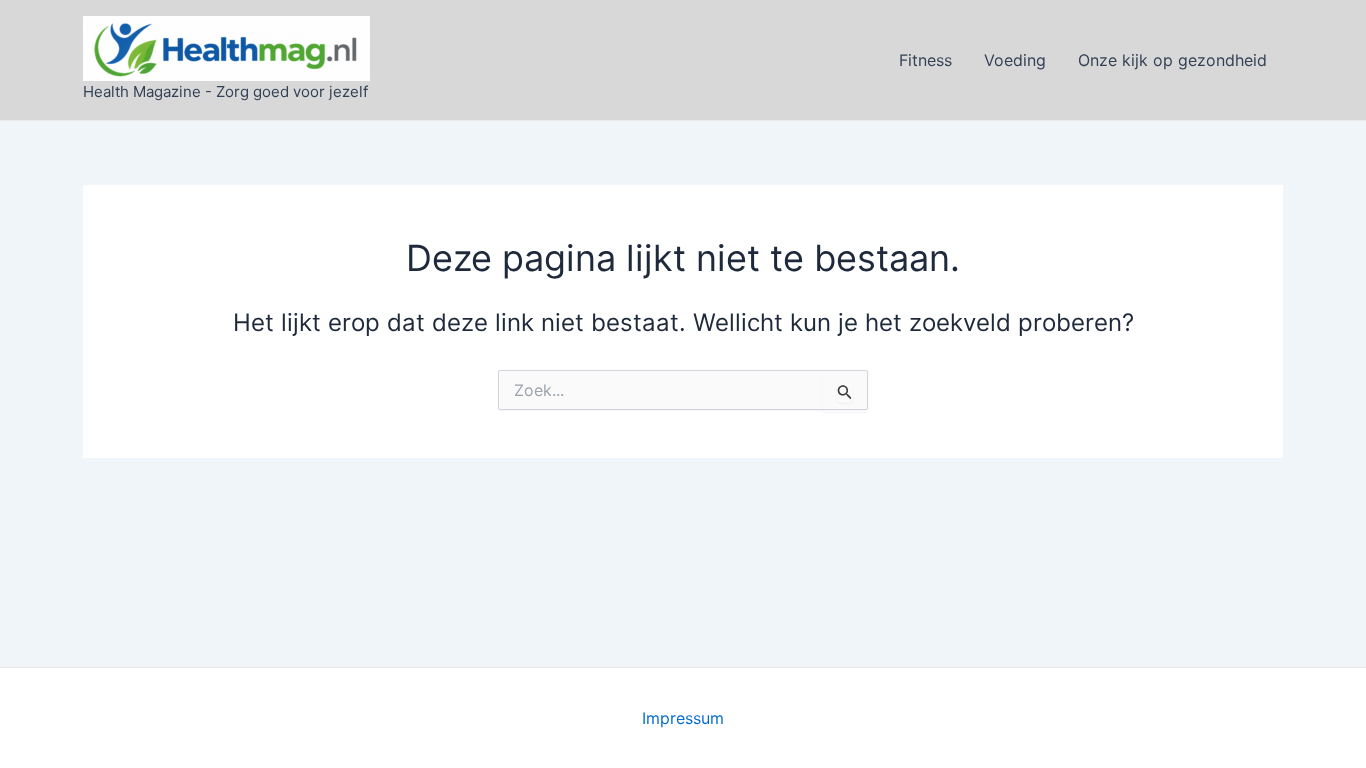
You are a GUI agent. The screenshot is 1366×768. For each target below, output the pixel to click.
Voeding (1015, 60)
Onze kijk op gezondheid (1172, 60)
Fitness (925, 60)
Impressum (683, 718)
